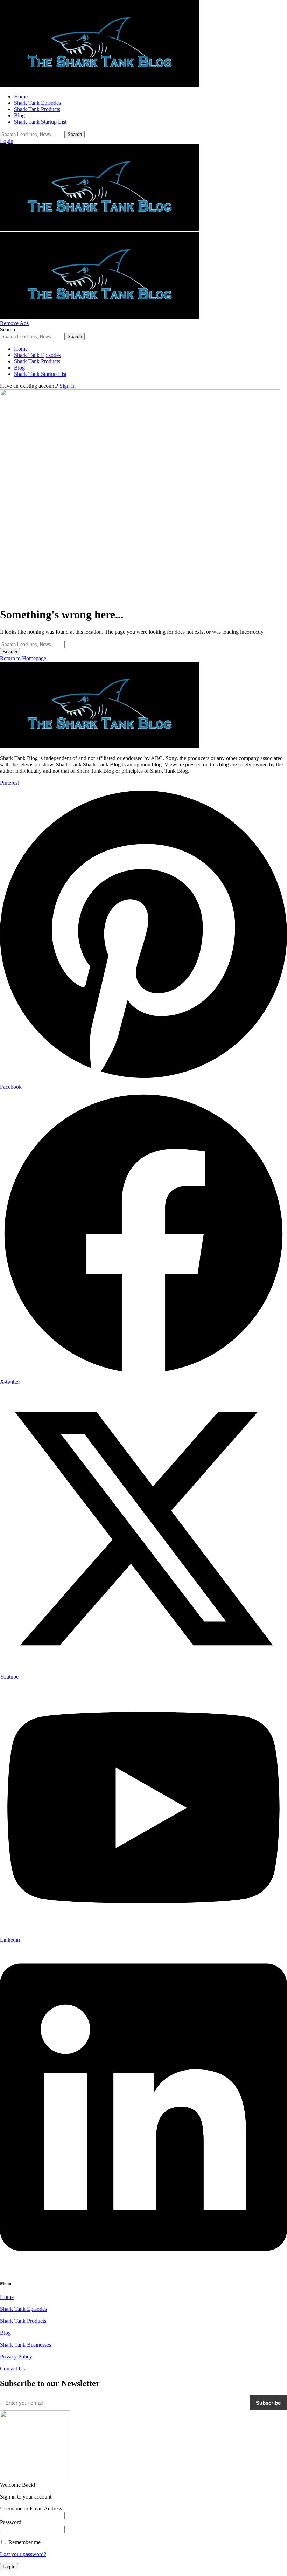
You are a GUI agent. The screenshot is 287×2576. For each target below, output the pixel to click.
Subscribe (268, 2403)
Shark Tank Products (23, 2321)
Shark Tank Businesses (26, 2345)
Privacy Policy (16, 2357)
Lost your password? (23, 2554)
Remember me (24, 2542)
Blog (5, 2333)
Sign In (68, 386)
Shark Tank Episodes (23, 2309)
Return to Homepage (23, 658)
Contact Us (12, 2368)
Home (7, 2297)
